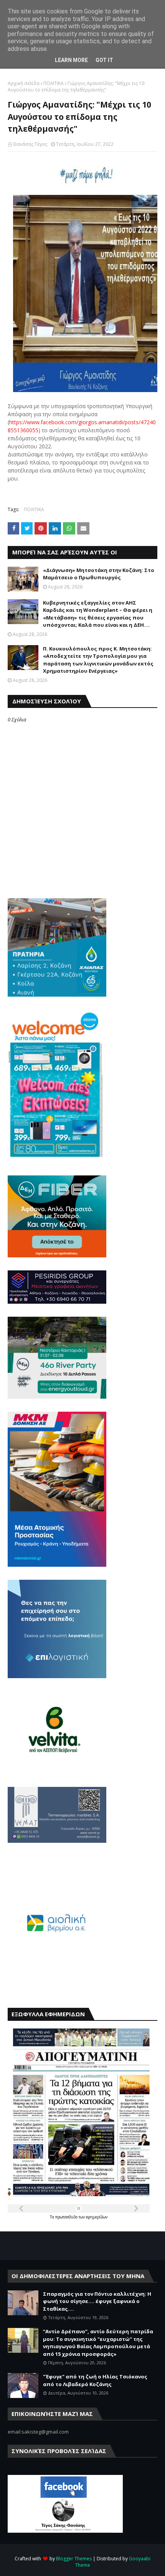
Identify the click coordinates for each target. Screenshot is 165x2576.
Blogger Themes (74, 2559)
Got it (104, 60)
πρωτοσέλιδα (67, 2217)
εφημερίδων (97, 2217)
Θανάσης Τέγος (30, 144)
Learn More (71, 60)
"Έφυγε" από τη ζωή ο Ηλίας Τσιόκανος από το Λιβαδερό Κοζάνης (95, 2380)
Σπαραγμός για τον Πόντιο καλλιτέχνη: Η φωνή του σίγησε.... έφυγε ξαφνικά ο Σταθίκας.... (97, 2301)
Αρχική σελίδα (24, 83)
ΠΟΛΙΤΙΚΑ (54, 83)
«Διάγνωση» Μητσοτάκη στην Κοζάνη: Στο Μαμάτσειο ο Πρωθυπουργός (99, 574)
